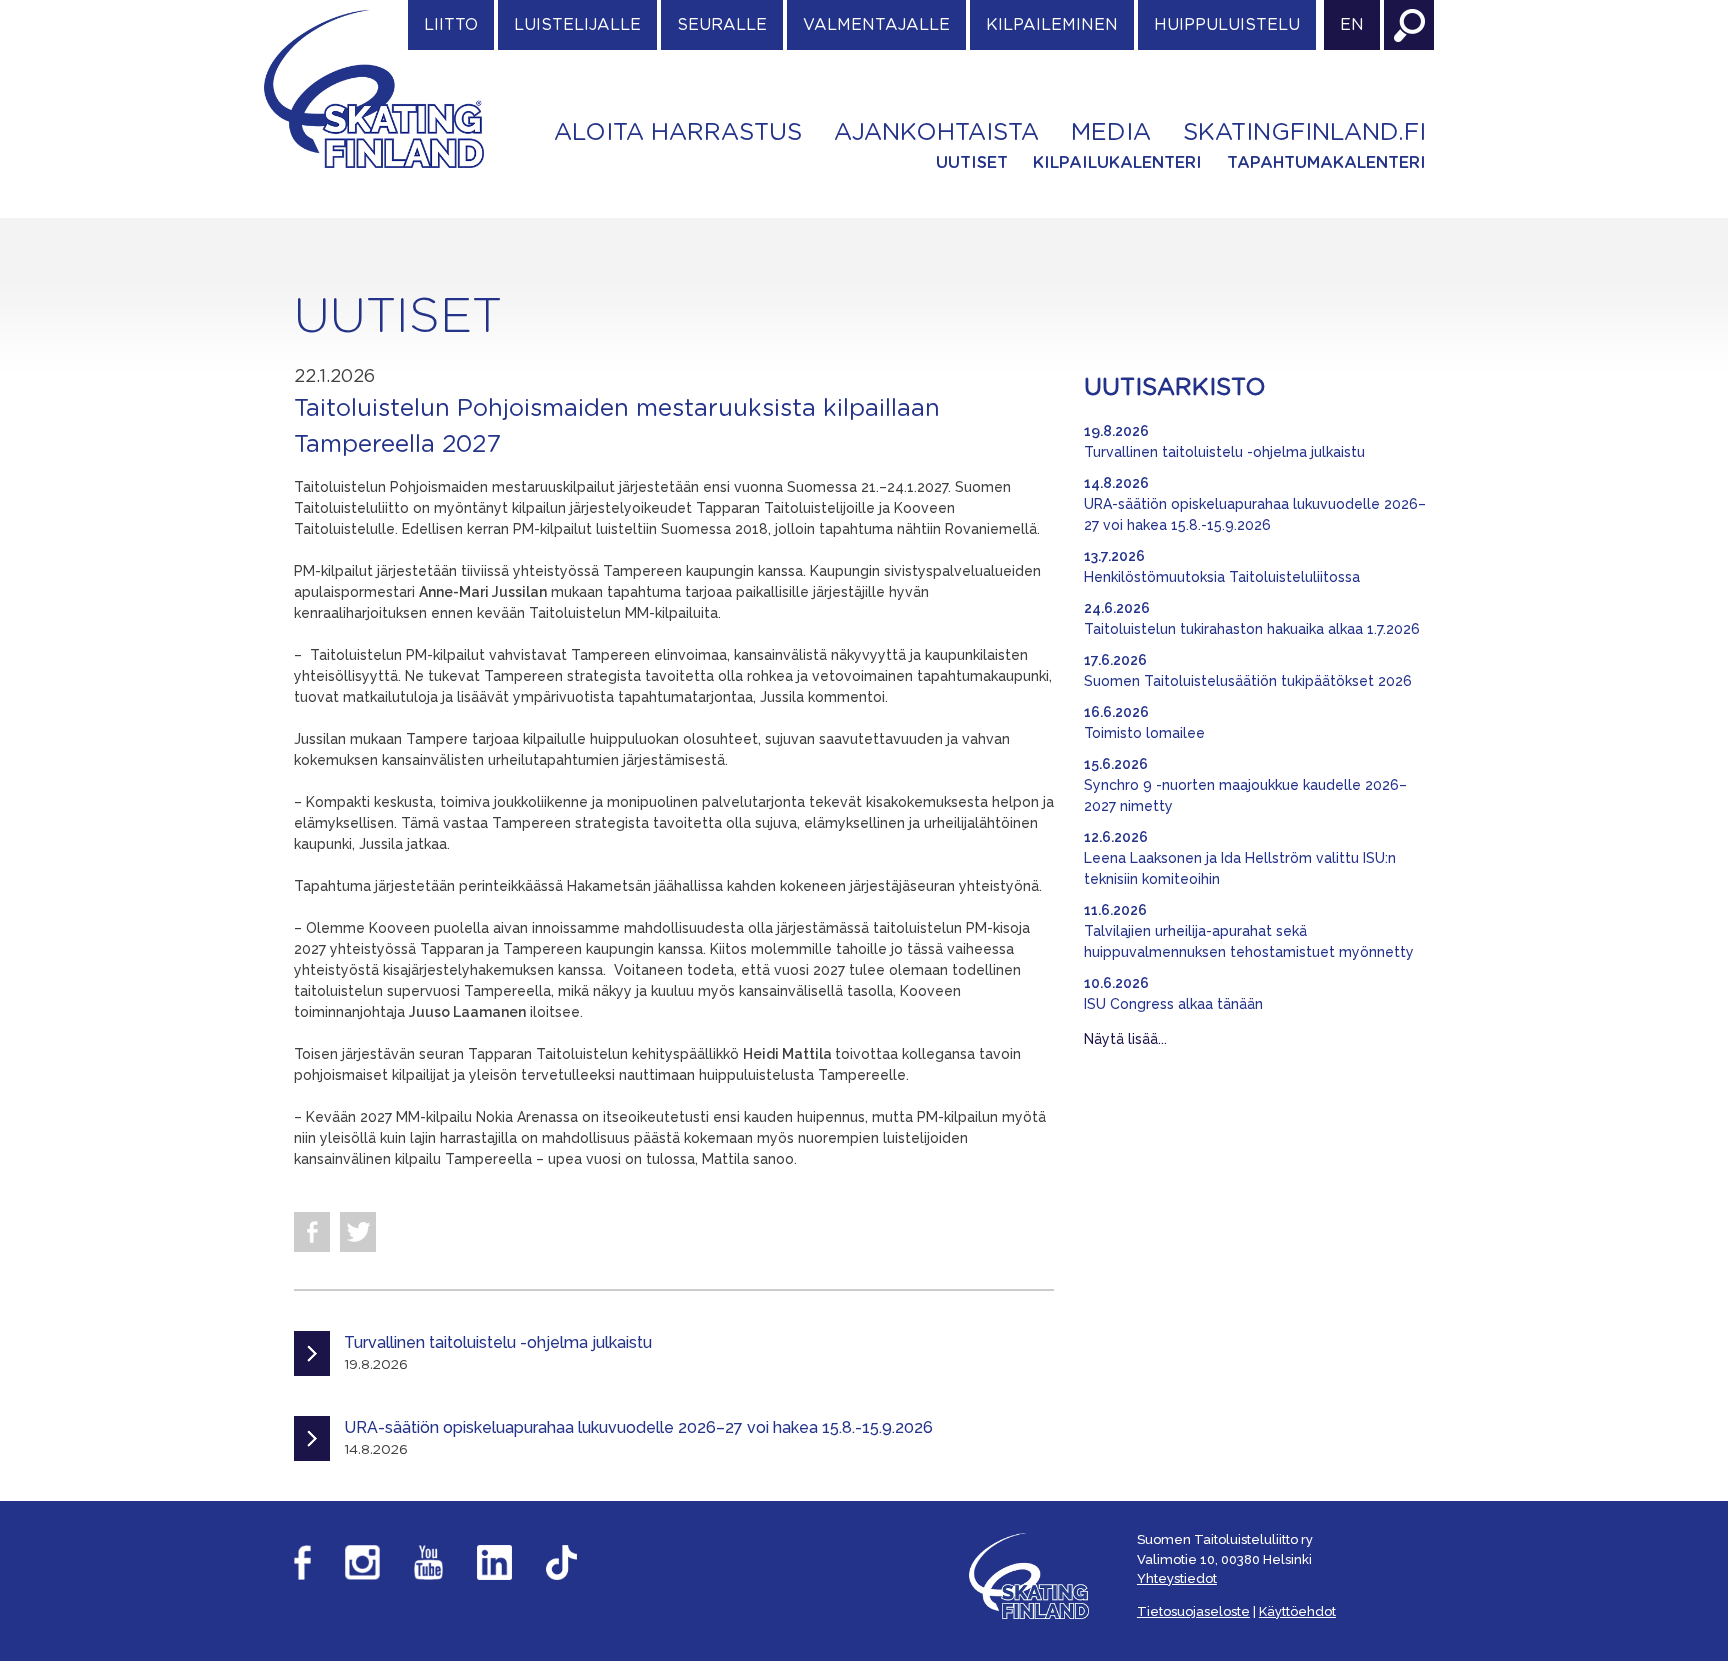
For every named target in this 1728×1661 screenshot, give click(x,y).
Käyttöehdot (1297, 1611)
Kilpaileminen (1052, 25)
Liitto (451, 25)
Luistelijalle (577, 25)
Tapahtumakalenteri (1326, 163)
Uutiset (972, 163)
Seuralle (722, 25)
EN (1352, 25)
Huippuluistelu (1227, 25)
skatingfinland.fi (1304, 133)
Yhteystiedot (1177, 1578)
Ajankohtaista (936, 133)
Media (1111, 133)
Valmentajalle (876, 25)
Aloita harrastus (678, 133)
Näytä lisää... (1125, 1039)
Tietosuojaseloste (1193, 1611)
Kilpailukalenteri (1117, 163)
